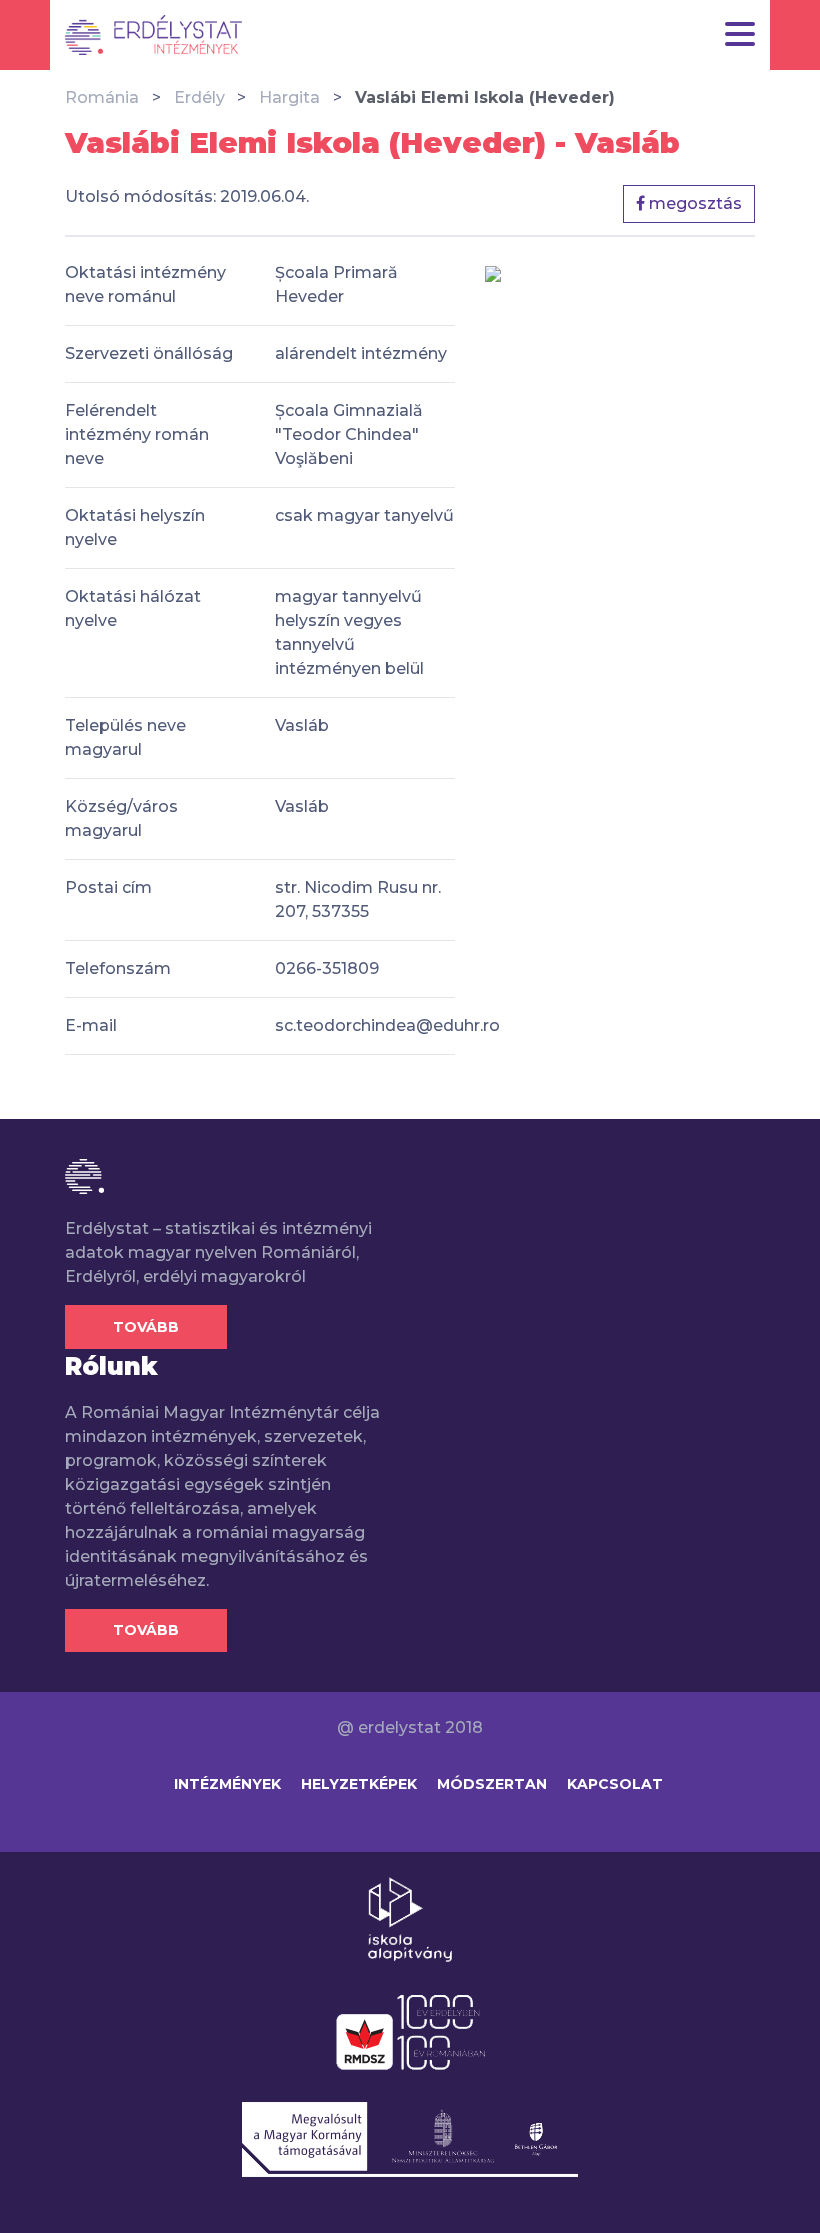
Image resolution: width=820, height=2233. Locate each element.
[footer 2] (410, 2031)
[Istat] (153, 35)
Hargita (289, 97)
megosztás (693, 203)
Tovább (146, 1327)
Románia (102, 97)
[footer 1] (410, 1918)
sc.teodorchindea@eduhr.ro (387, 1025)
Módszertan (492, 1784)
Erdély (199, 97)
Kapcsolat (615, 1784)
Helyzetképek (359, 1784)
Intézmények (227, 1784)
